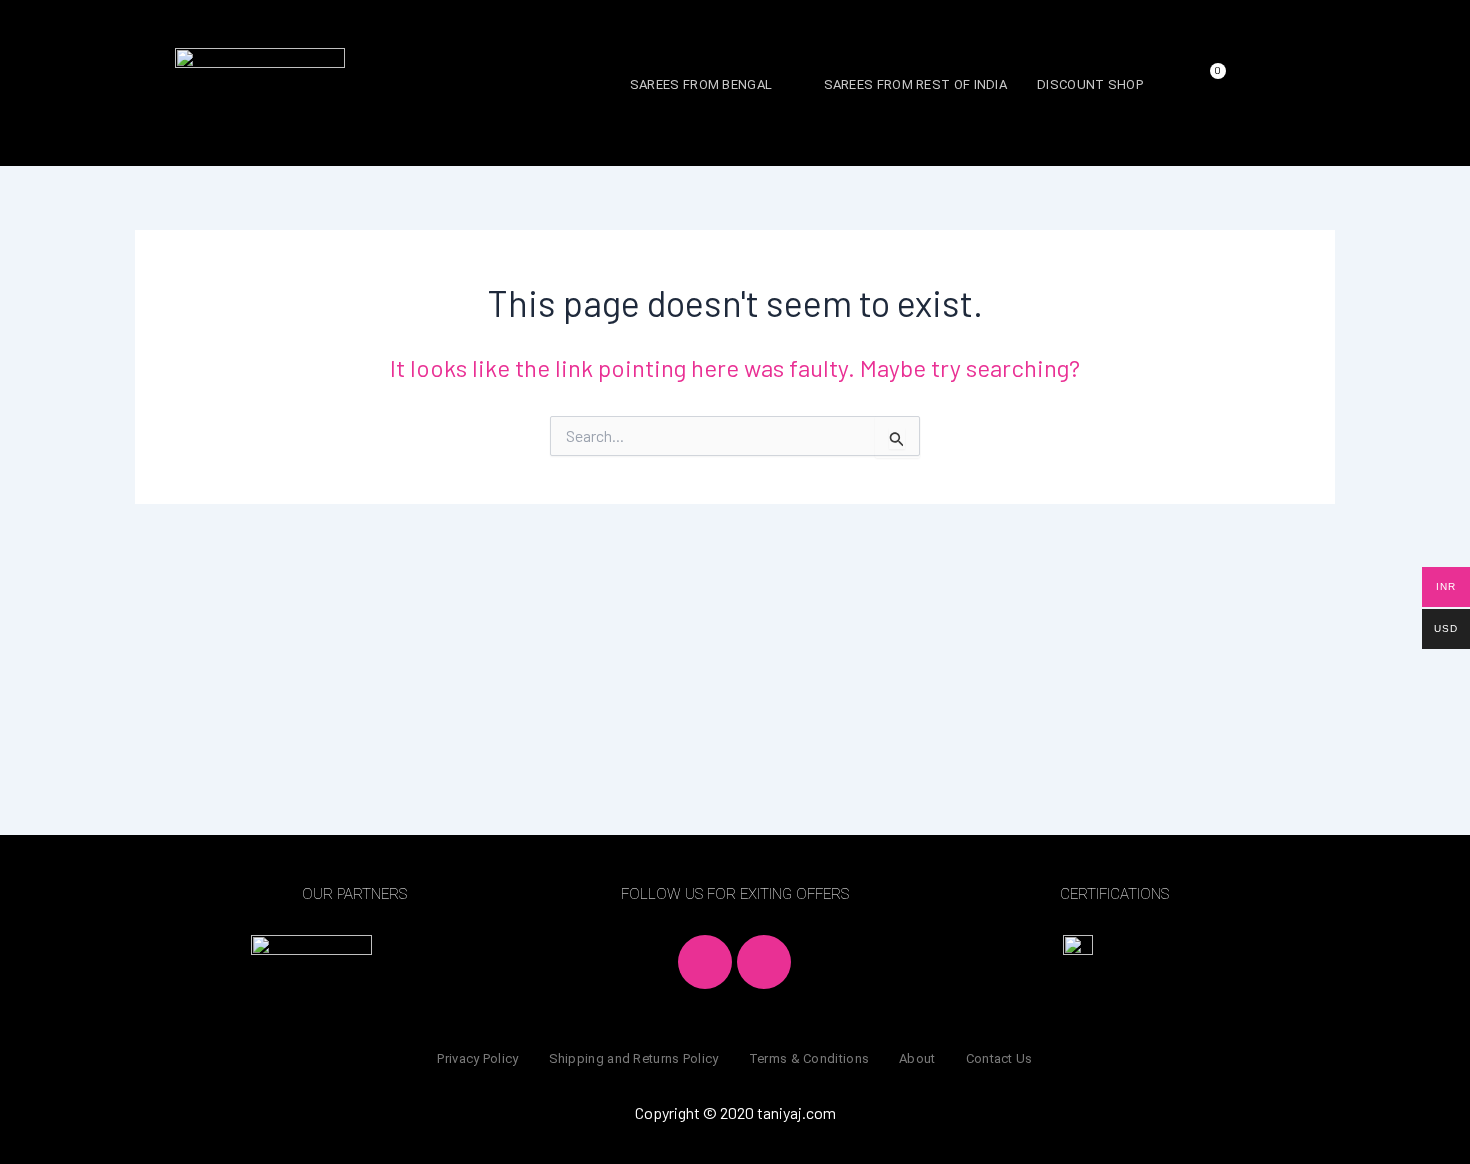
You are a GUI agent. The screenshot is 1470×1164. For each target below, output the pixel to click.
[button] (712, 84)
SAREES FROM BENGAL (701, 84)
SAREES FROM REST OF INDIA (916, 84)
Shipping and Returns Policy (634, 1058)
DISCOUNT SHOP (1090, 84)
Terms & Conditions (809, 1058)
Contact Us (999, 1058)
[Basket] (1210, 81)
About (917, 1058)
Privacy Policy (477, 1058)
